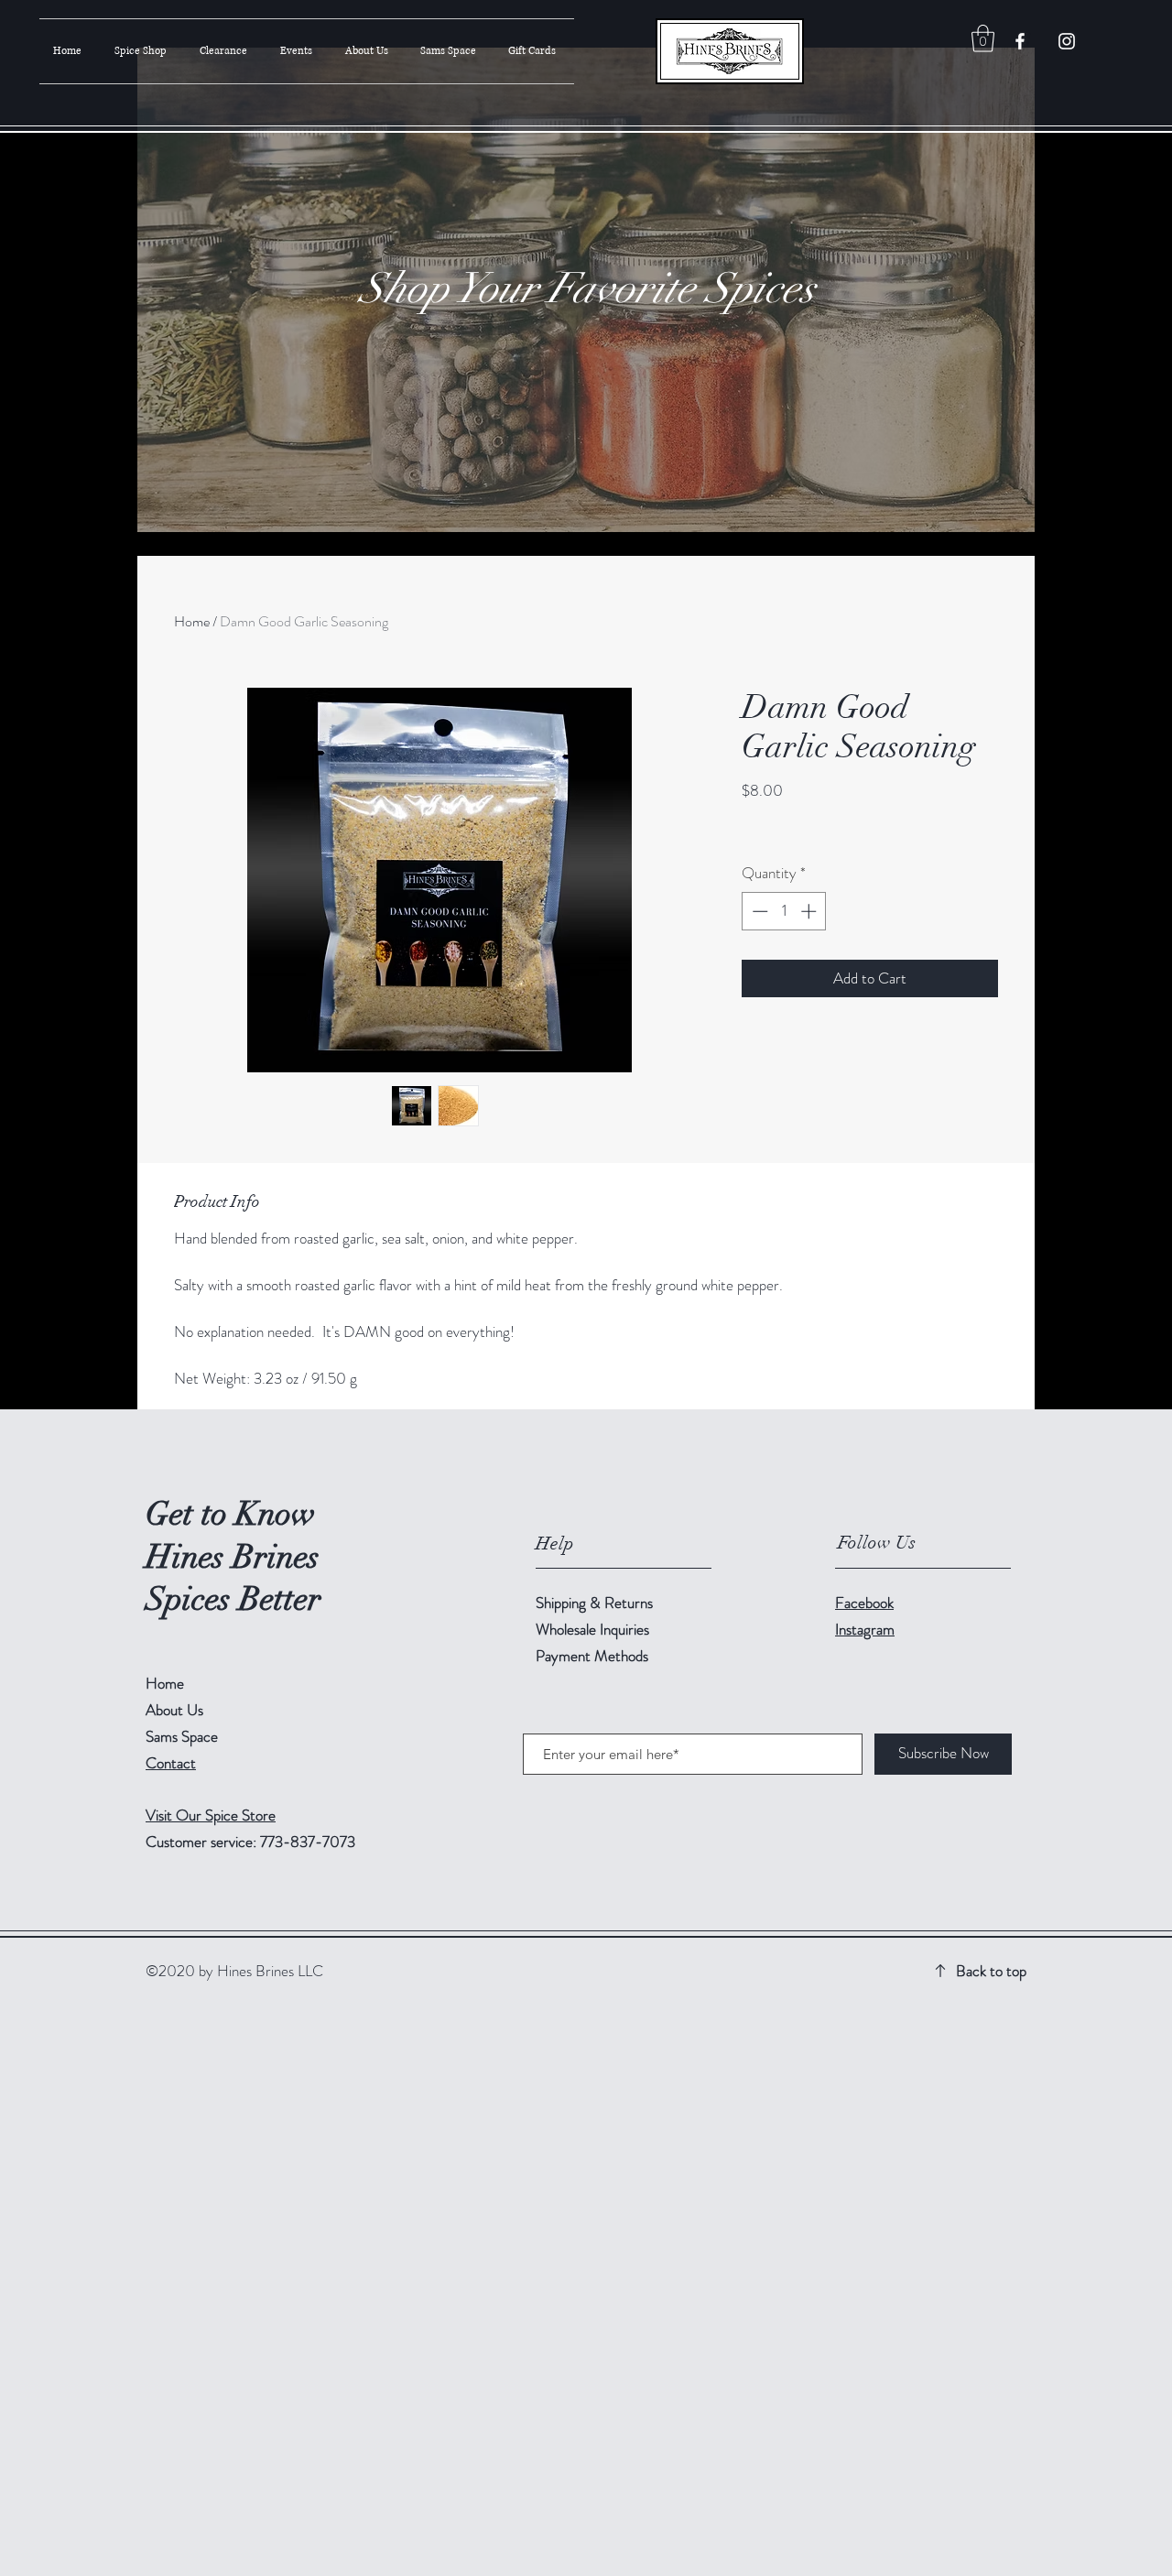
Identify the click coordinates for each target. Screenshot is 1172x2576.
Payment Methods (594, 1656)
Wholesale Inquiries (592, 1629)
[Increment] (810, 911)
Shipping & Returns (596, 1603)
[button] (983, 38)
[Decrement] (758, 911)
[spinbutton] (784, 911)
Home (192, 621)
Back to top (991, 1971)
